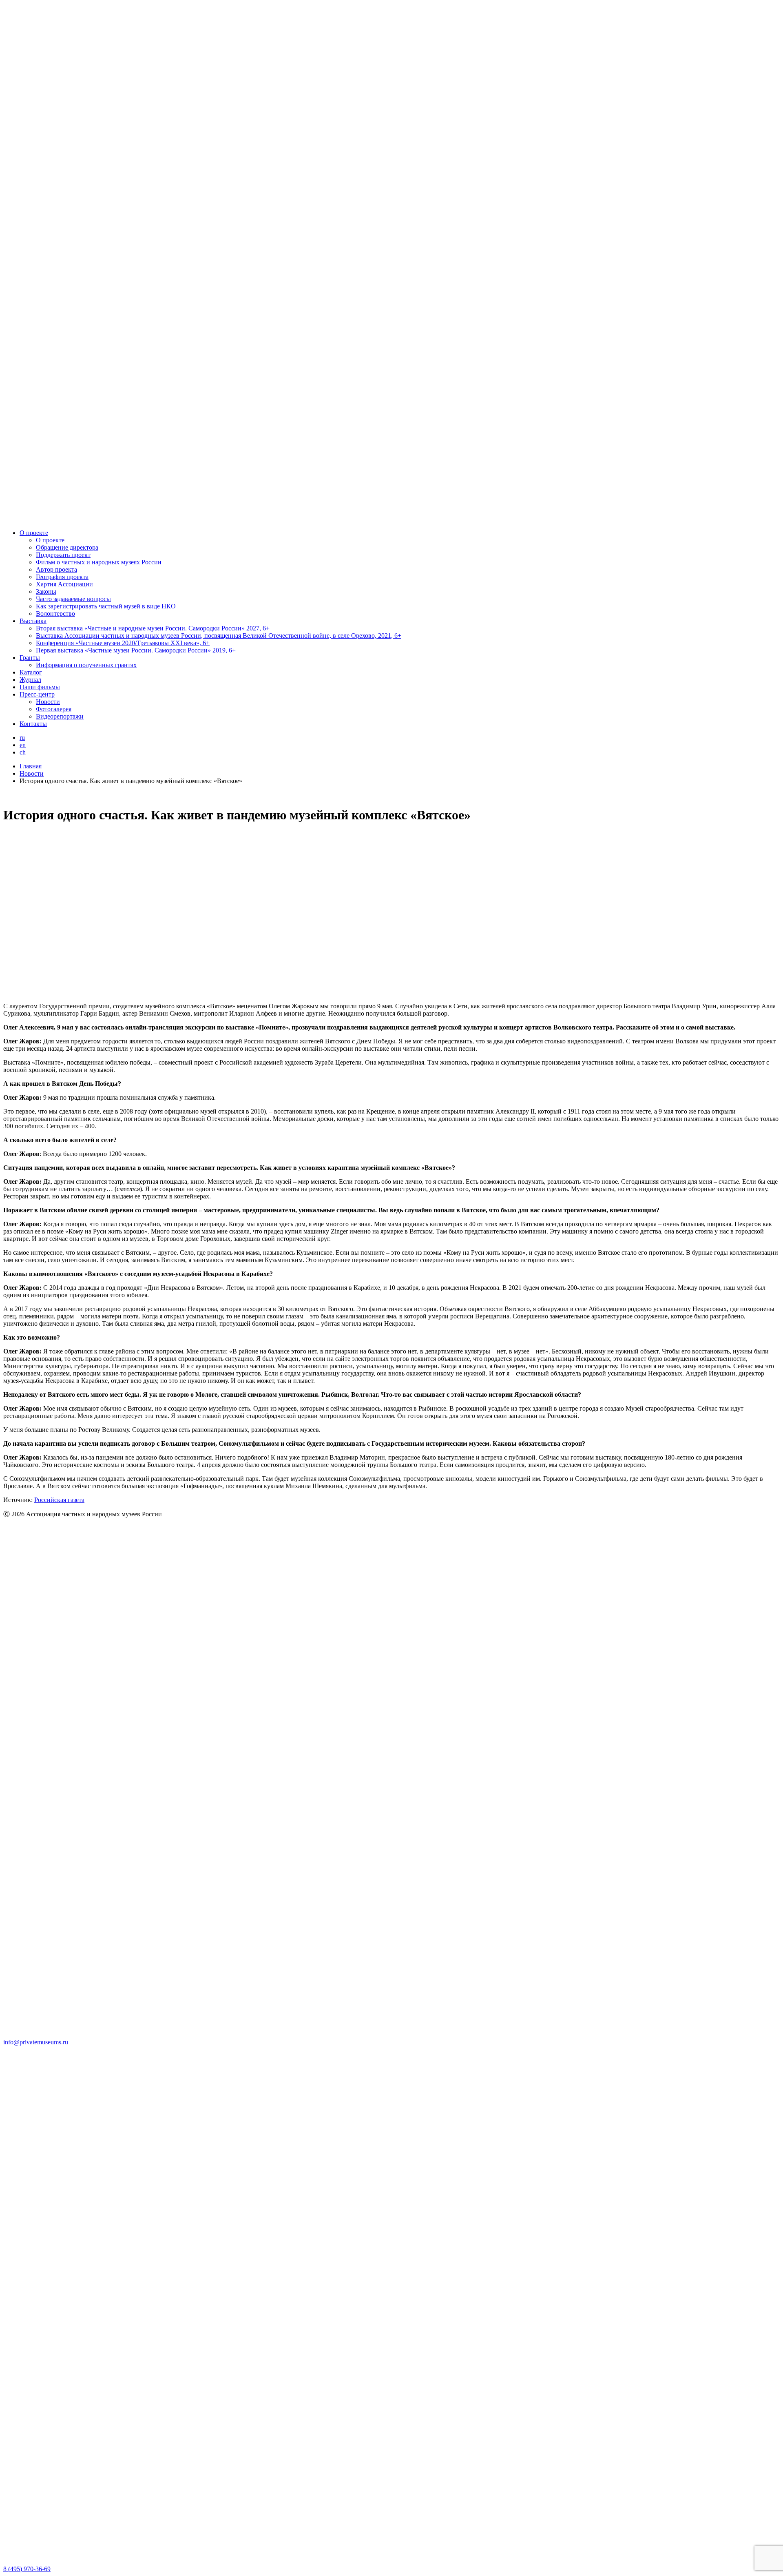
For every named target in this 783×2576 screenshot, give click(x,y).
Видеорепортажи (60, 716)
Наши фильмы (40, 687)
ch (23, 752)
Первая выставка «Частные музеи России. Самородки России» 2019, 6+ (136, 650)
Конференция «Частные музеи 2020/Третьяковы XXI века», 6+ (123, 643)
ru (22, 738)
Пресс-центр (37, 694)
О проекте (34, 533)
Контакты (33, 724)
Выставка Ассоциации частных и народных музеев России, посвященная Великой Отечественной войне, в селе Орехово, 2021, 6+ (219, 636)
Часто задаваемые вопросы (73, 599)
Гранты (30, 658)
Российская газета (59, 1500)
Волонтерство (55, 613)
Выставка (33, 621)
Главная (31, 766)
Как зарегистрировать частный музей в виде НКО (106, 606)
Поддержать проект (63, 555)
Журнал (30, 680)
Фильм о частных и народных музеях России (99, 562)
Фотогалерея (54, 709)
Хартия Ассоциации (64, 584)
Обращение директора (67, 547)
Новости (48, 702)
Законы (46, 591)
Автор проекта (56, 569)
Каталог (31, 672)
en (23, 745)
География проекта (62, 577)
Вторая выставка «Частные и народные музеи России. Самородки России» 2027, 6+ (153, 628)
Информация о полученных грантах (86, 665)
